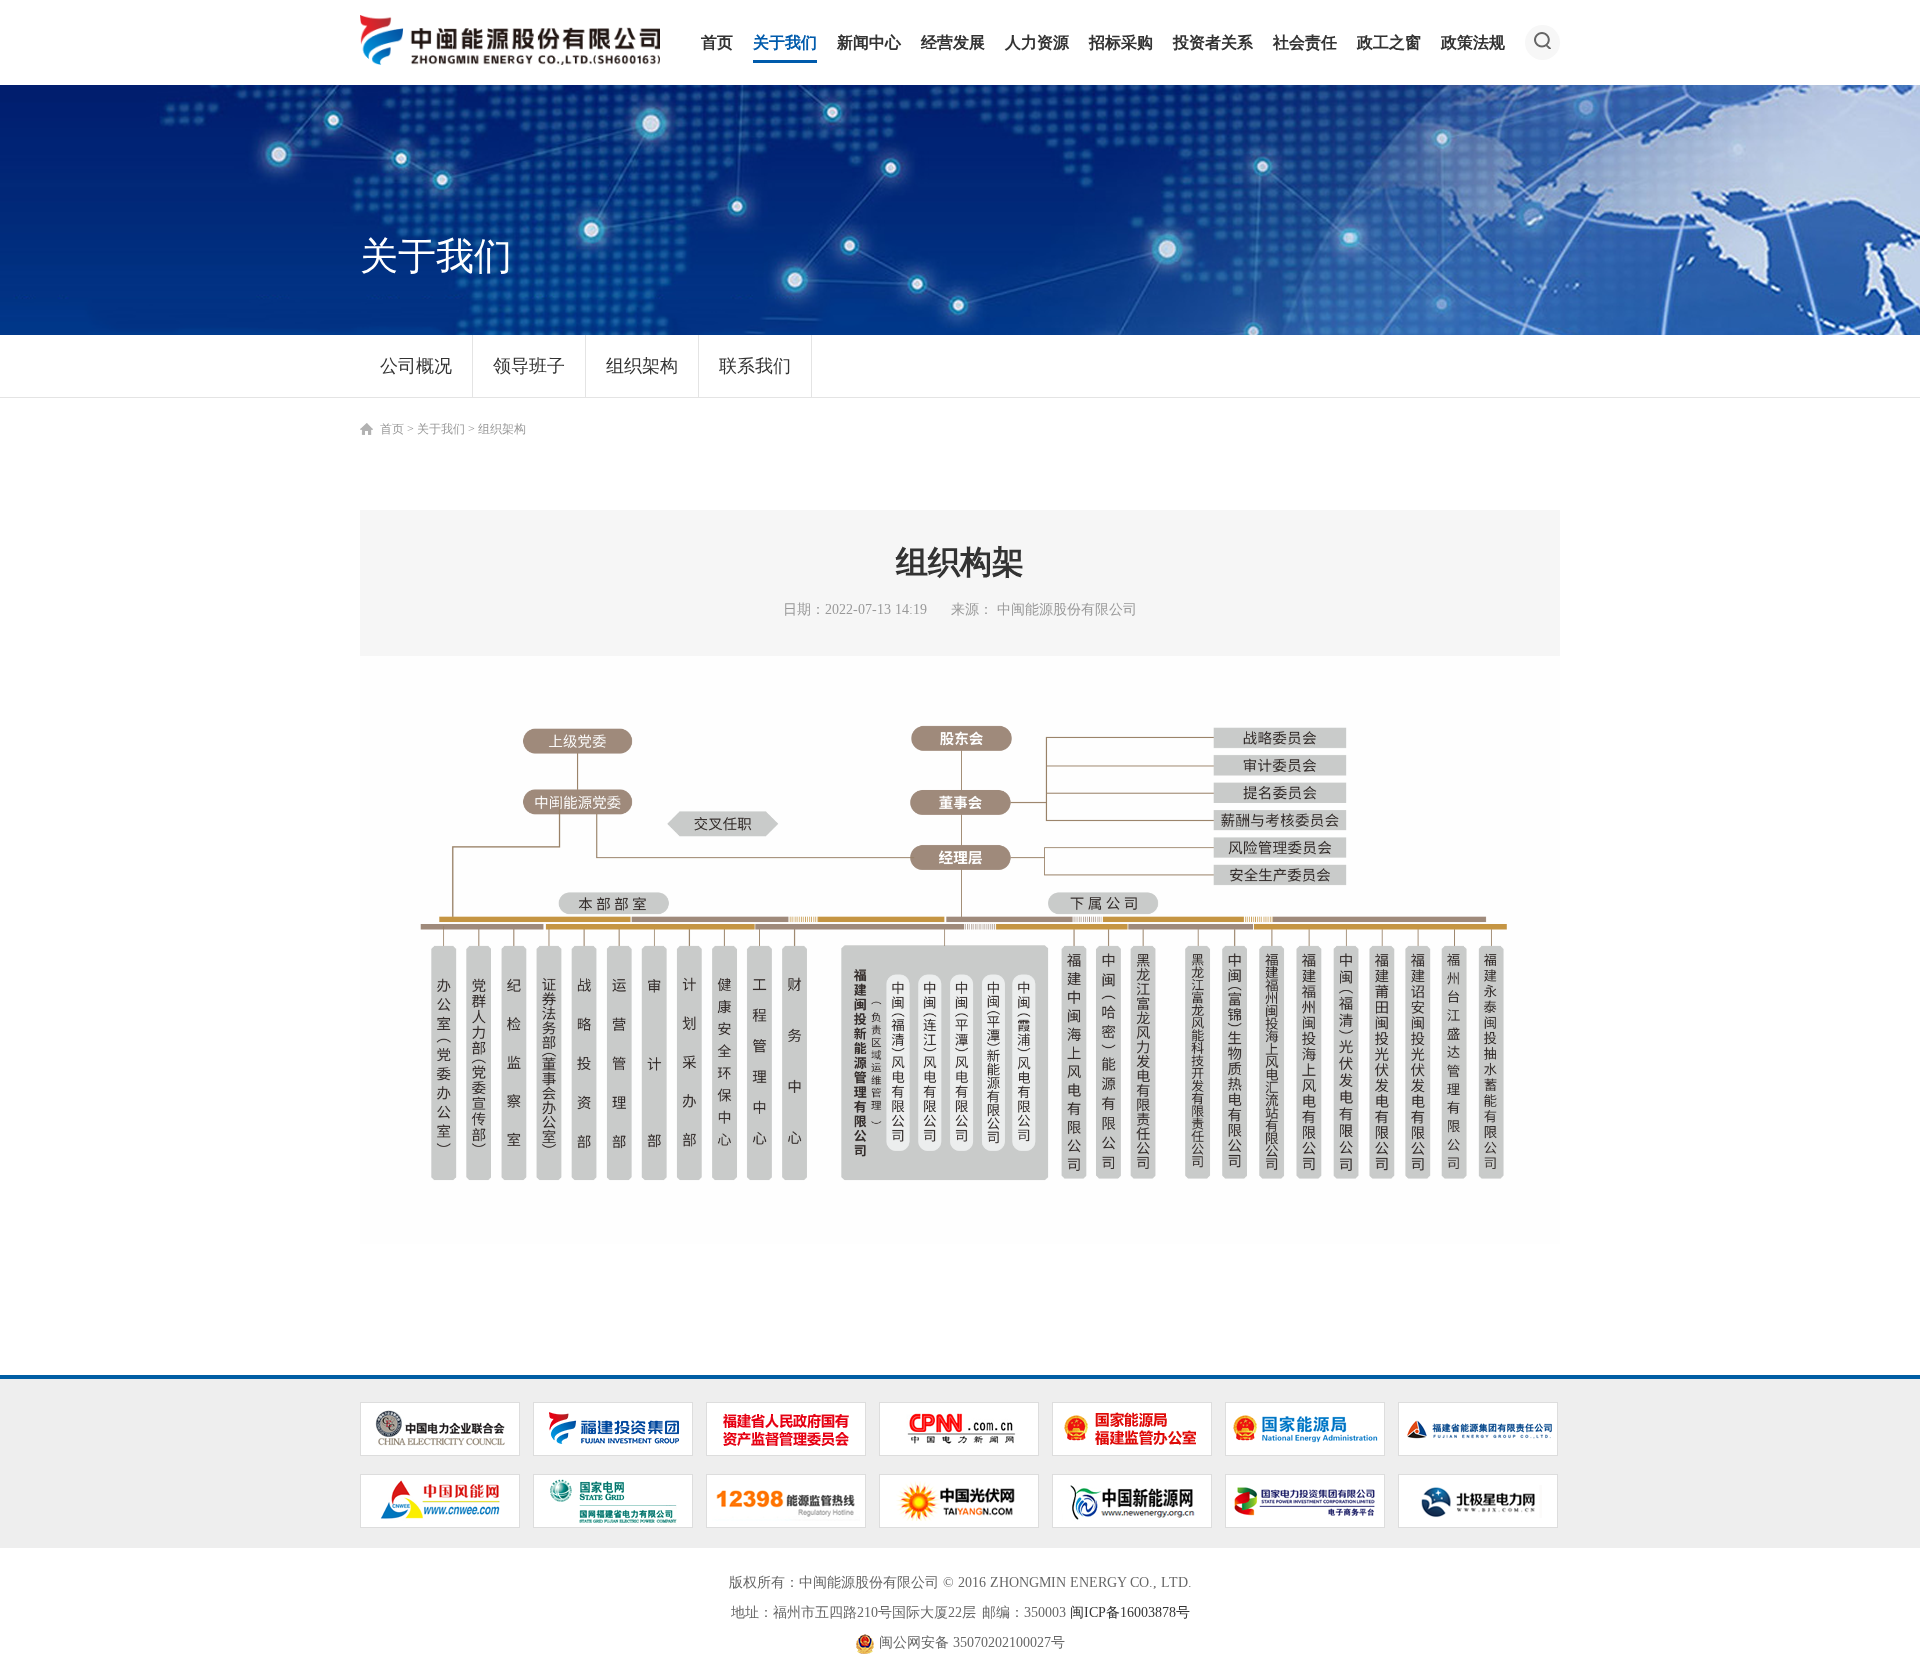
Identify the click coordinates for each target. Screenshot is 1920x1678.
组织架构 (642, 366)
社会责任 (1305, 42)
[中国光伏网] (959, 1499)
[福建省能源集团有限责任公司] (1478, 1427)
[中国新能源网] (1132, 1499)
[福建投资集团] (613, 1427)
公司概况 (416, 366)
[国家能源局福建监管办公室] (1132, 1427)
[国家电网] (613, 1499)
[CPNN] (959, 1427)
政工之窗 (1389, 42)
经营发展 (953, 42)
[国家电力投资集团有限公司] (1305, 1499)
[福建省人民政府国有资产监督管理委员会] (786, 1427)
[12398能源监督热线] (786, 1499)
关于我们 (785, 42)
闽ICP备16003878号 (1130, 1612)
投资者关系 (1213, 42)
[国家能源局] (1305, 1427)
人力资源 (1037, 42)
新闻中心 (869, 42)
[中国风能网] (440, 1499)
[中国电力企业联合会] (440, 1427)
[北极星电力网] (1478, 1499)
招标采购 (1121, 42)
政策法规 (1473, 42)
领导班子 (529, 366)
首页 (717, 42)
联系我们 (755, 366)
